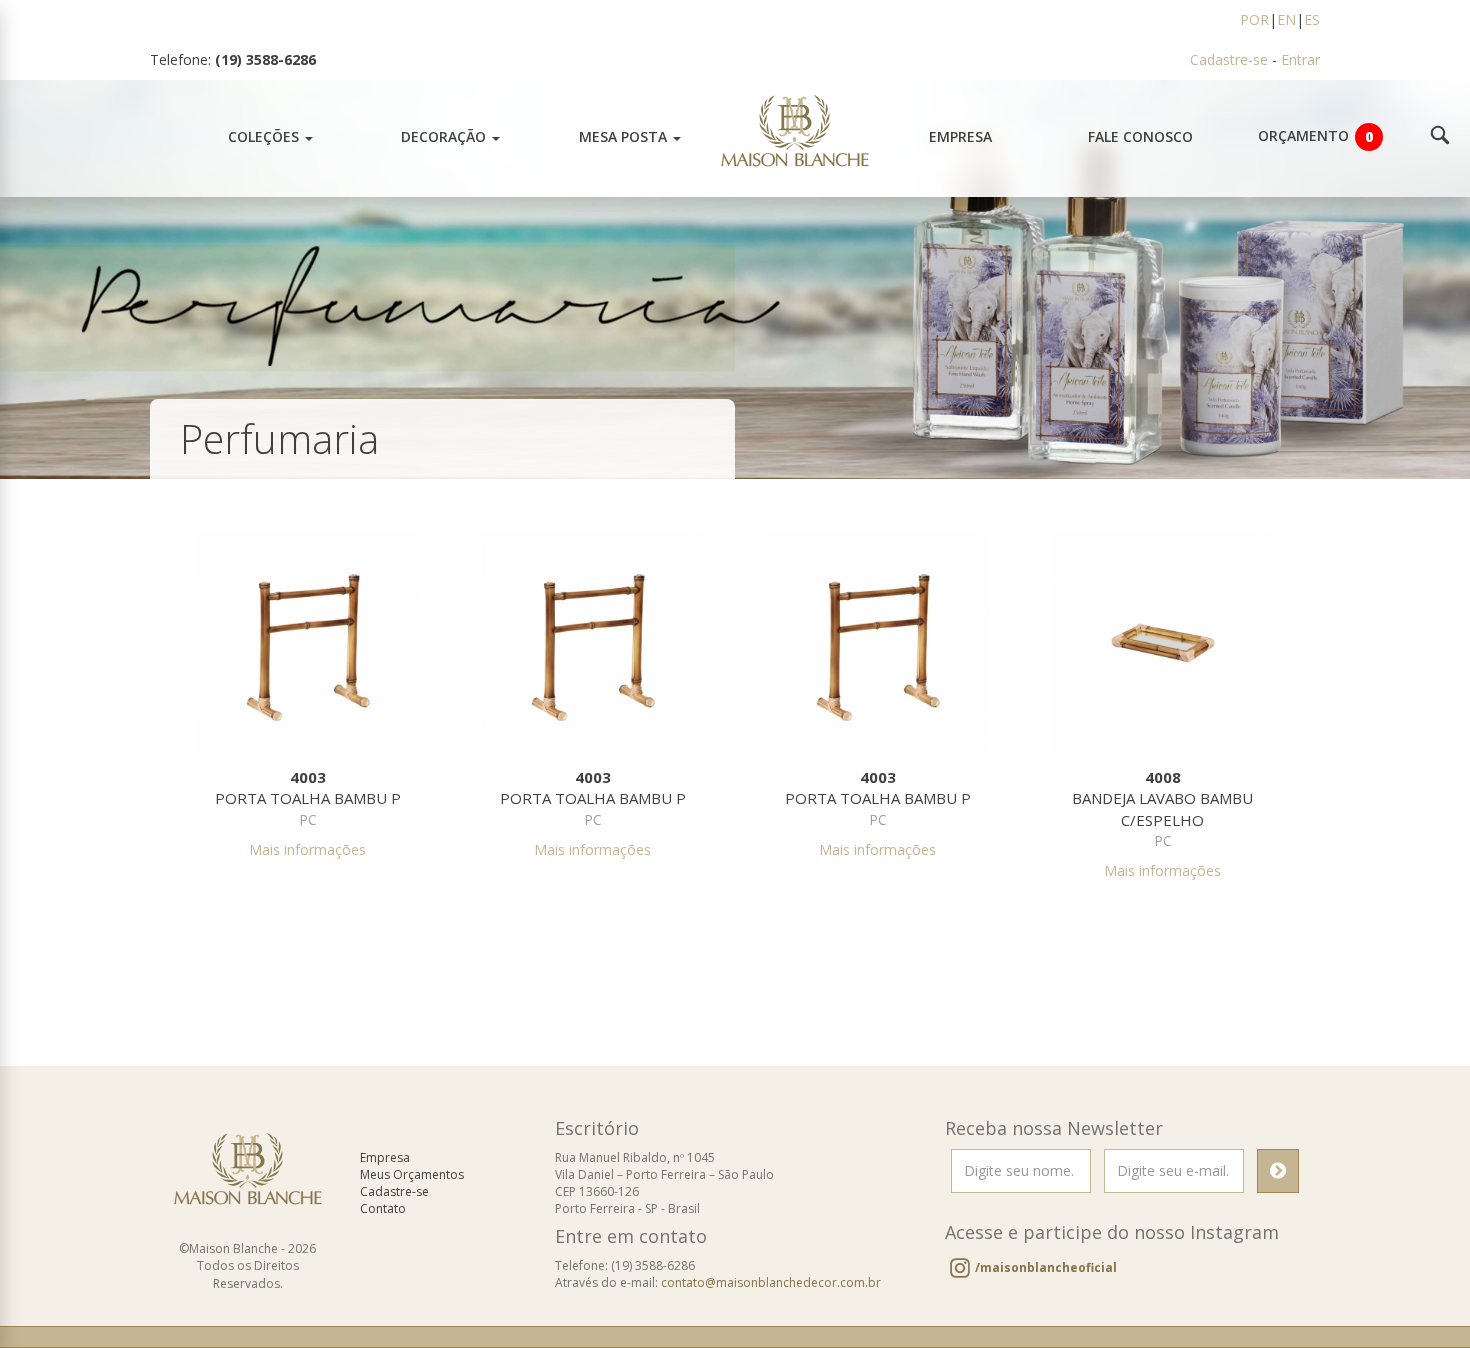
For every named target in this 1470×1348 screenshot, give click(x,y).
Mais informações (307, 849)
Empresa (960, 136)
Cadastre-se (1229, 59)
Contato (383, 1208)
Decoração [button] (445, 136)
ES (1312, 19)
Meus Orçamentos (412, 1174)
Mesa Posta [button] (625, 136)
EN (1286, 19)
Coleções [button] (265, 136)
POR (1254, 19)
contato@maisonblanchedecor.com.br (771, 1282)
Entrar (1300, 59)
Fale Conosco (1140, 136)
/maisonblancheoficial (1046, 1267)
